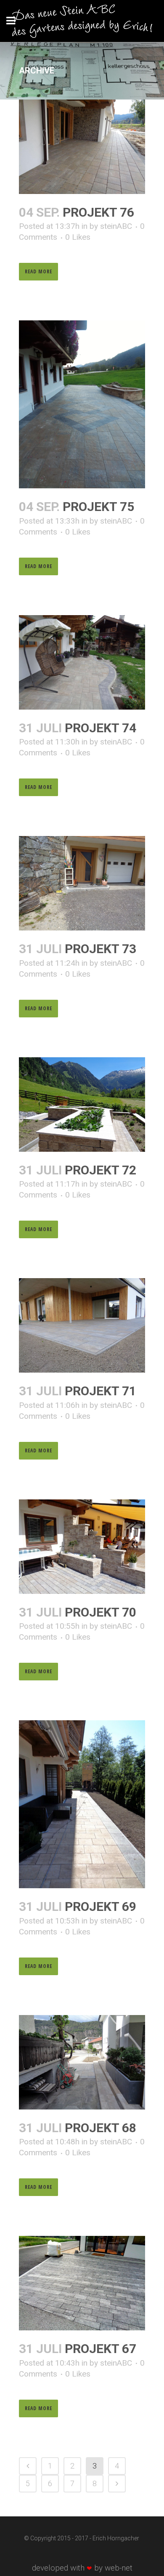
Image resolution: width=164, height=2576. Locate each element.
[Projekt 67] (82, 2283)
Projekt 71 (101, 1391)
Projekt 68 (101, 2128)
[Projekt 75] (82, 404)
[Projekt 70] (82, 1547)
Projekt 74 (101, 728)
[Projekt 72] (82, 1105)
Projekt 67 (101, 2349)
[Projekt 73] (82, 883)
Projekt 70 (101, 1612)
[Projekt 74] (82, 662)
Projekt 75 (98, 507)
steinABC (116, 226)
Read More (38, 271)
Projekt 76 (98, 212)
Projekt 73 (101, 949)
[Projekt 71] (82, 1325)
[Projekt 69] (82, 1804)
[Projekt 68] (82, 2062)
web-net (119, 2568)
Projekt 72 (101, 1170)
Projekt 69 (101, 1906)
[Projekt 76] (82, 147)
